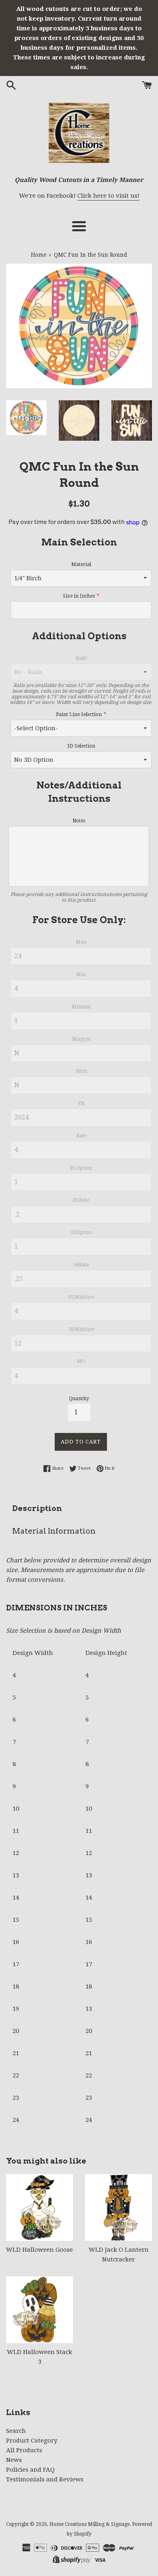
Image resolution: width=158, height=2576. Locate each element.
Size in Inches (79, 596)
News (14, 2460)
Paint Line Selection (79, 714)
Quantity (79, 1399)
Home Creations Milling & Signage (90, 2524)
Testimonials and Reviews (45, 2479)
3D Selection (81, 746)
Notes (79, 821)
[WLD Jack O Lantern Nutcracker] (118, 2207)
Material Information (54, 1531)
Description (37, 1508)
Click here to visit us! (108, 196)
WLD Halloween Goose (39, 2250)
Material (81, 564)
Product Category (32, 2441)
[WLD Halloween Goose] (39, 2207)
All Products (24, 2450)
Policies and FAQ (30, 2470)
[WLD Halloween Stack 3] (39, 2310)
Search (16, 2431)
